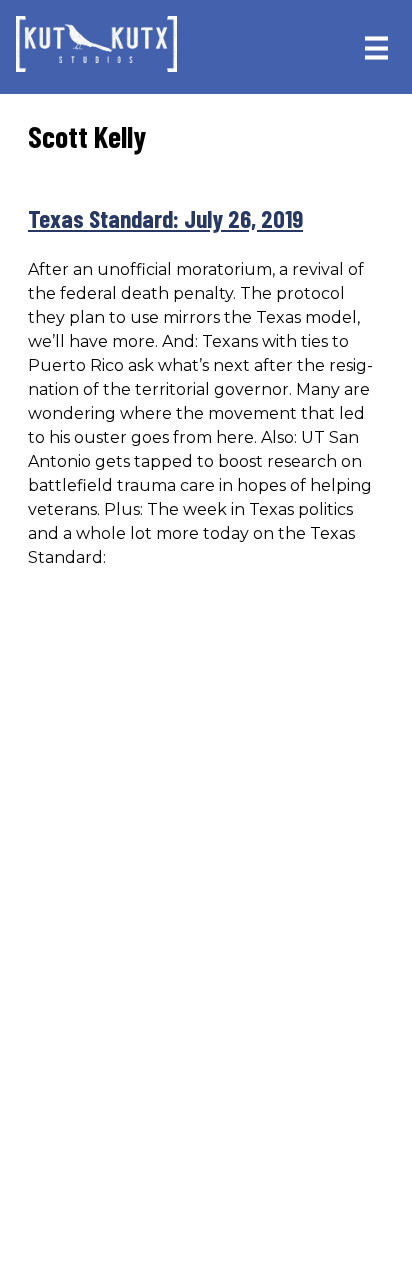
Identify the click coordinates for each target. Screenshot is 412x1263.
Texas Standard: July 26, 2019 (165, 218)
